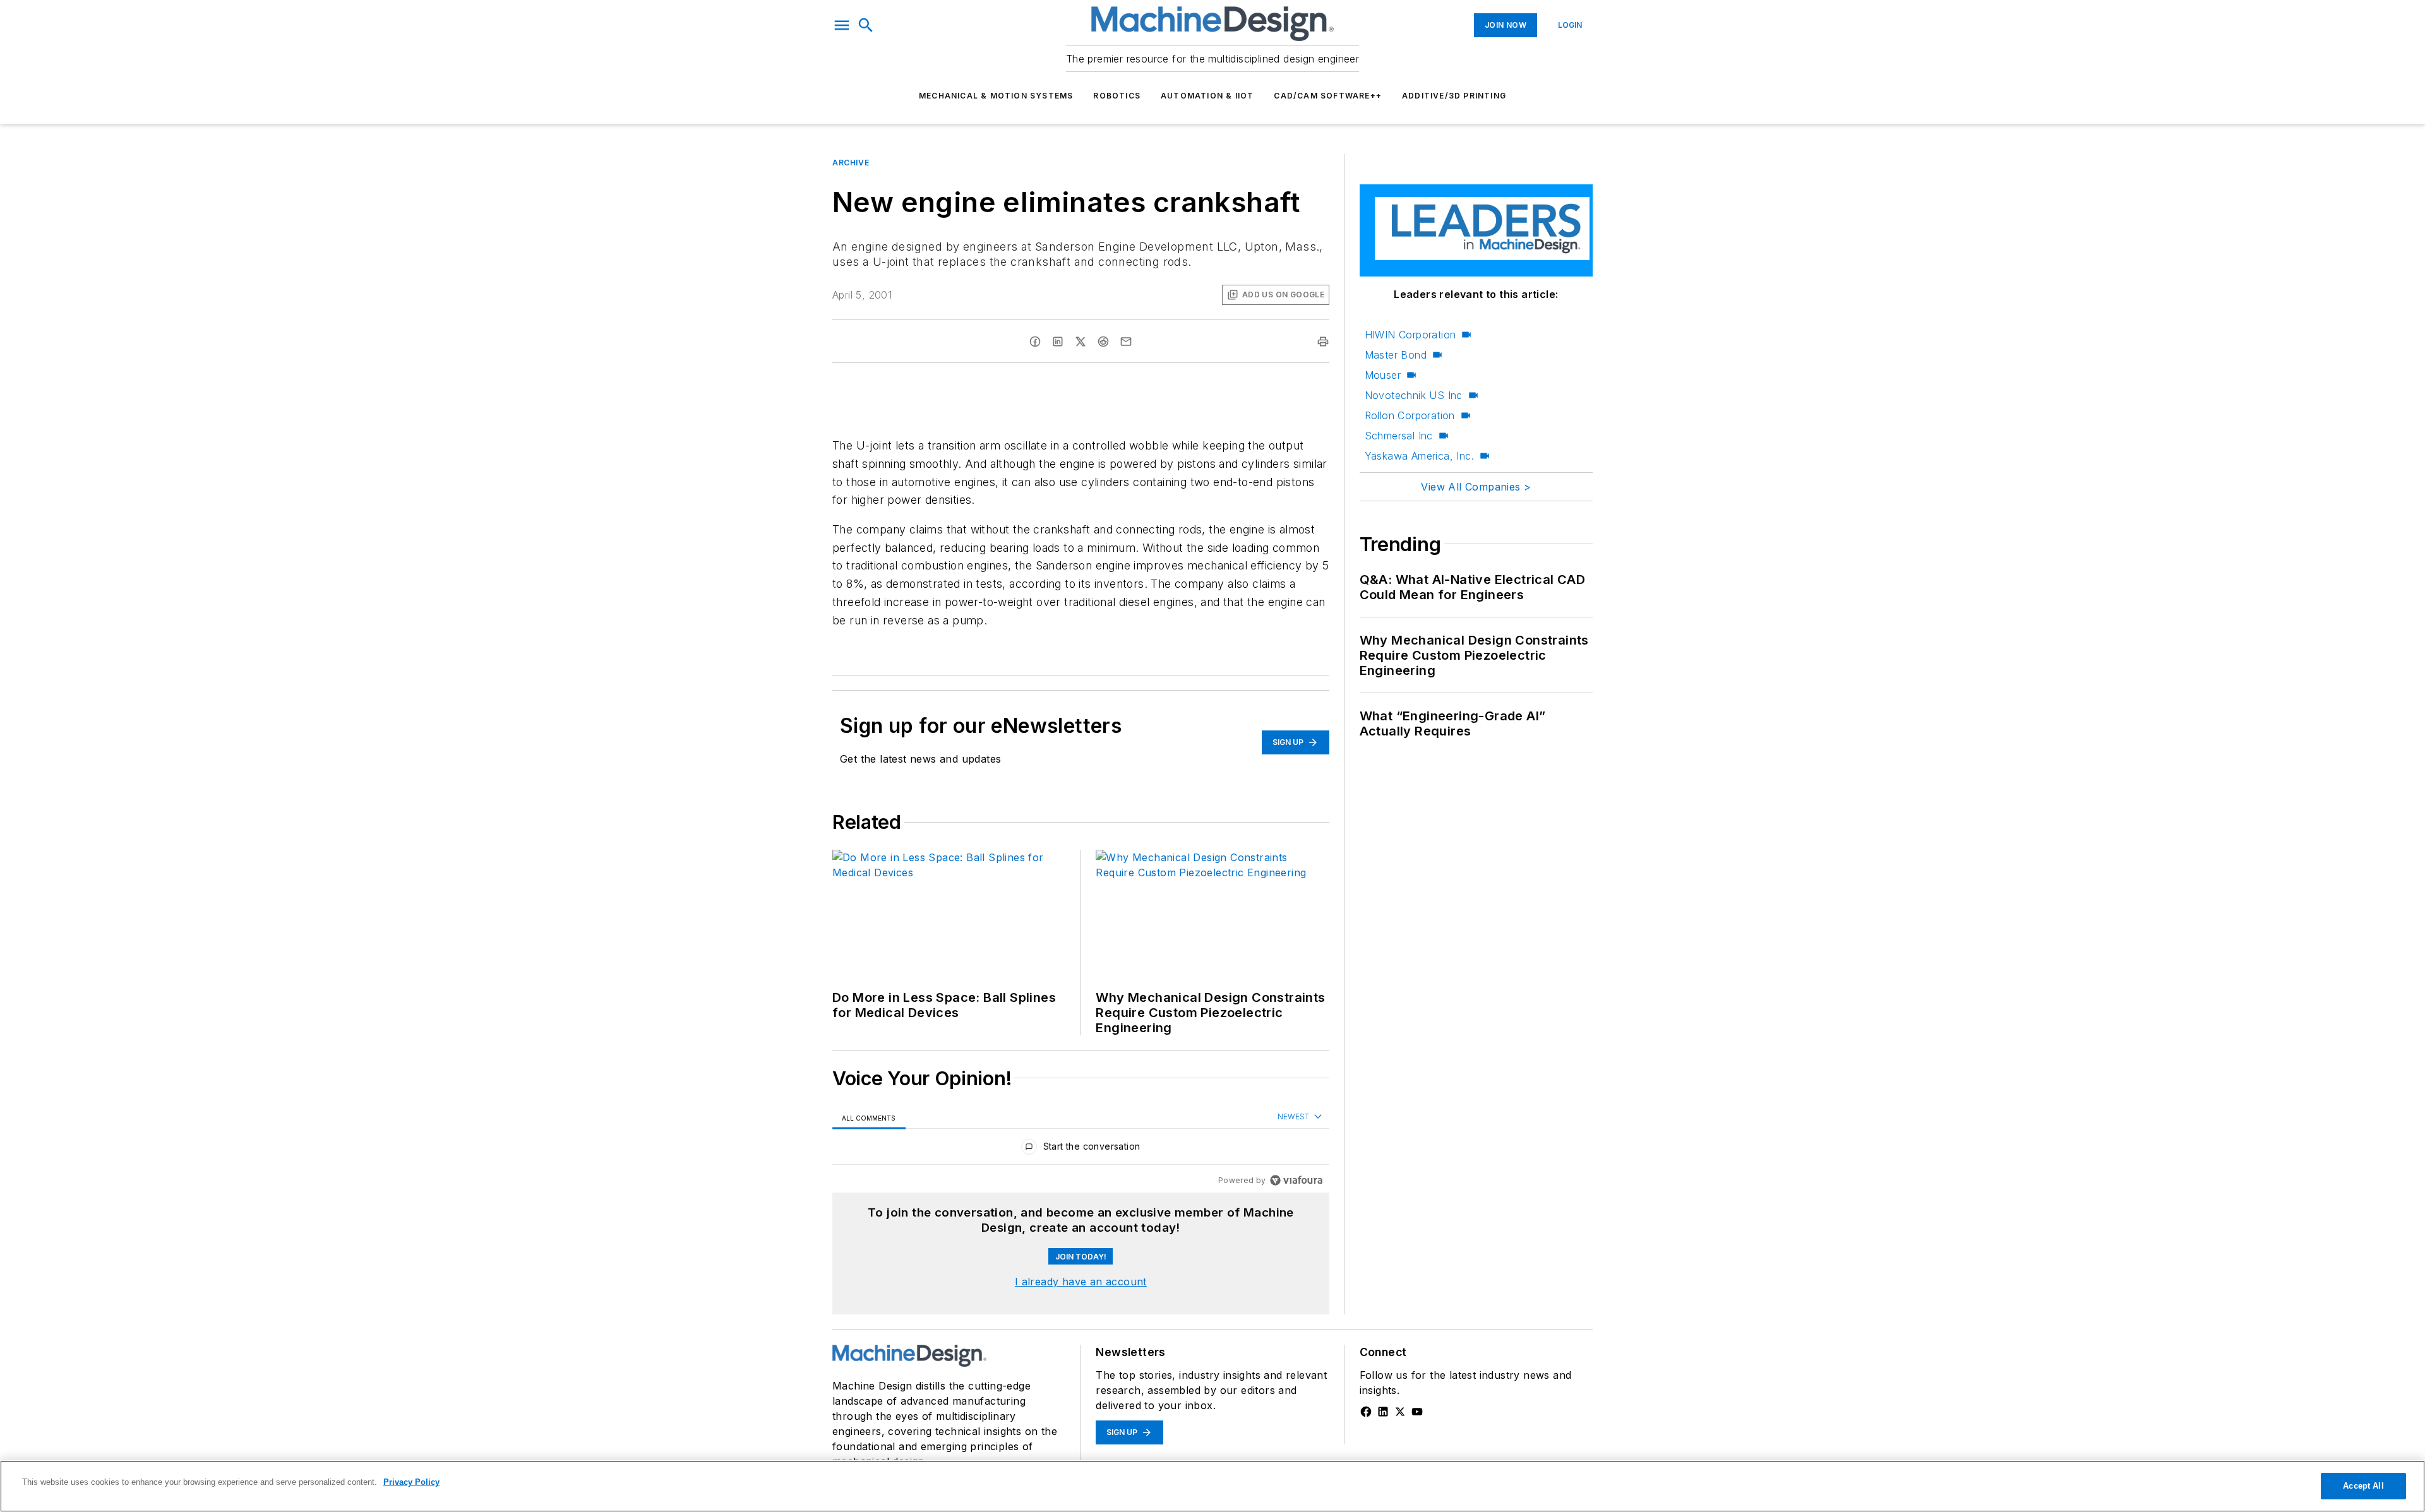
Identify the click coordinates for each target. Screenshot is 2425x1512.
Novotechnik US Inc (1414, 395)
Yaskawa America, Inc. (1419, 456)
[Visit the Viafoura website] (1296, 1180)
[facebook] (1035, 342)
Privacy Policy (411, 1482)
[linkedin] (1058, 342)
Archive (851, 163)
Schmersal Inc (1399, 436)
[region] (1081, 1149)
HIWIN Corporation (1410, 335)
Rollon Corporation (1410, 415)
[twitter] (1081, 342)
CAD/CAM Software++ (1328, 96)
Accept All (2363, 1486)
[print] (1323, 342)
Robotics (1117, 96)
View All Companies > (1476, 487)
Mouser (1383, 375)
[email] (1126, 342)
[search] (866, 25)
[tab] (869, 1118)
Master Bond (1396, 355)
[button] (842, 25)
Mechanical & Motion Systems (996, 96)
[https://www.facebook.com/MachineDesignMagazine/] (1366, 1412)
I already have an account (1081, 1282)
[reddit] (1103, 342)
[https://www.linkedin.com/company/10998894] (1383, 1412)
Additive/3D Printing (1454, 96)
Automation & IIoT (1207, 96)
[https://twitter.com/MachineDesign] (1400, 1412)
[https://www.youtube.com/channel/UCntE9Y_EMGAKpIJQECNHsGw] (1417, 1412)
